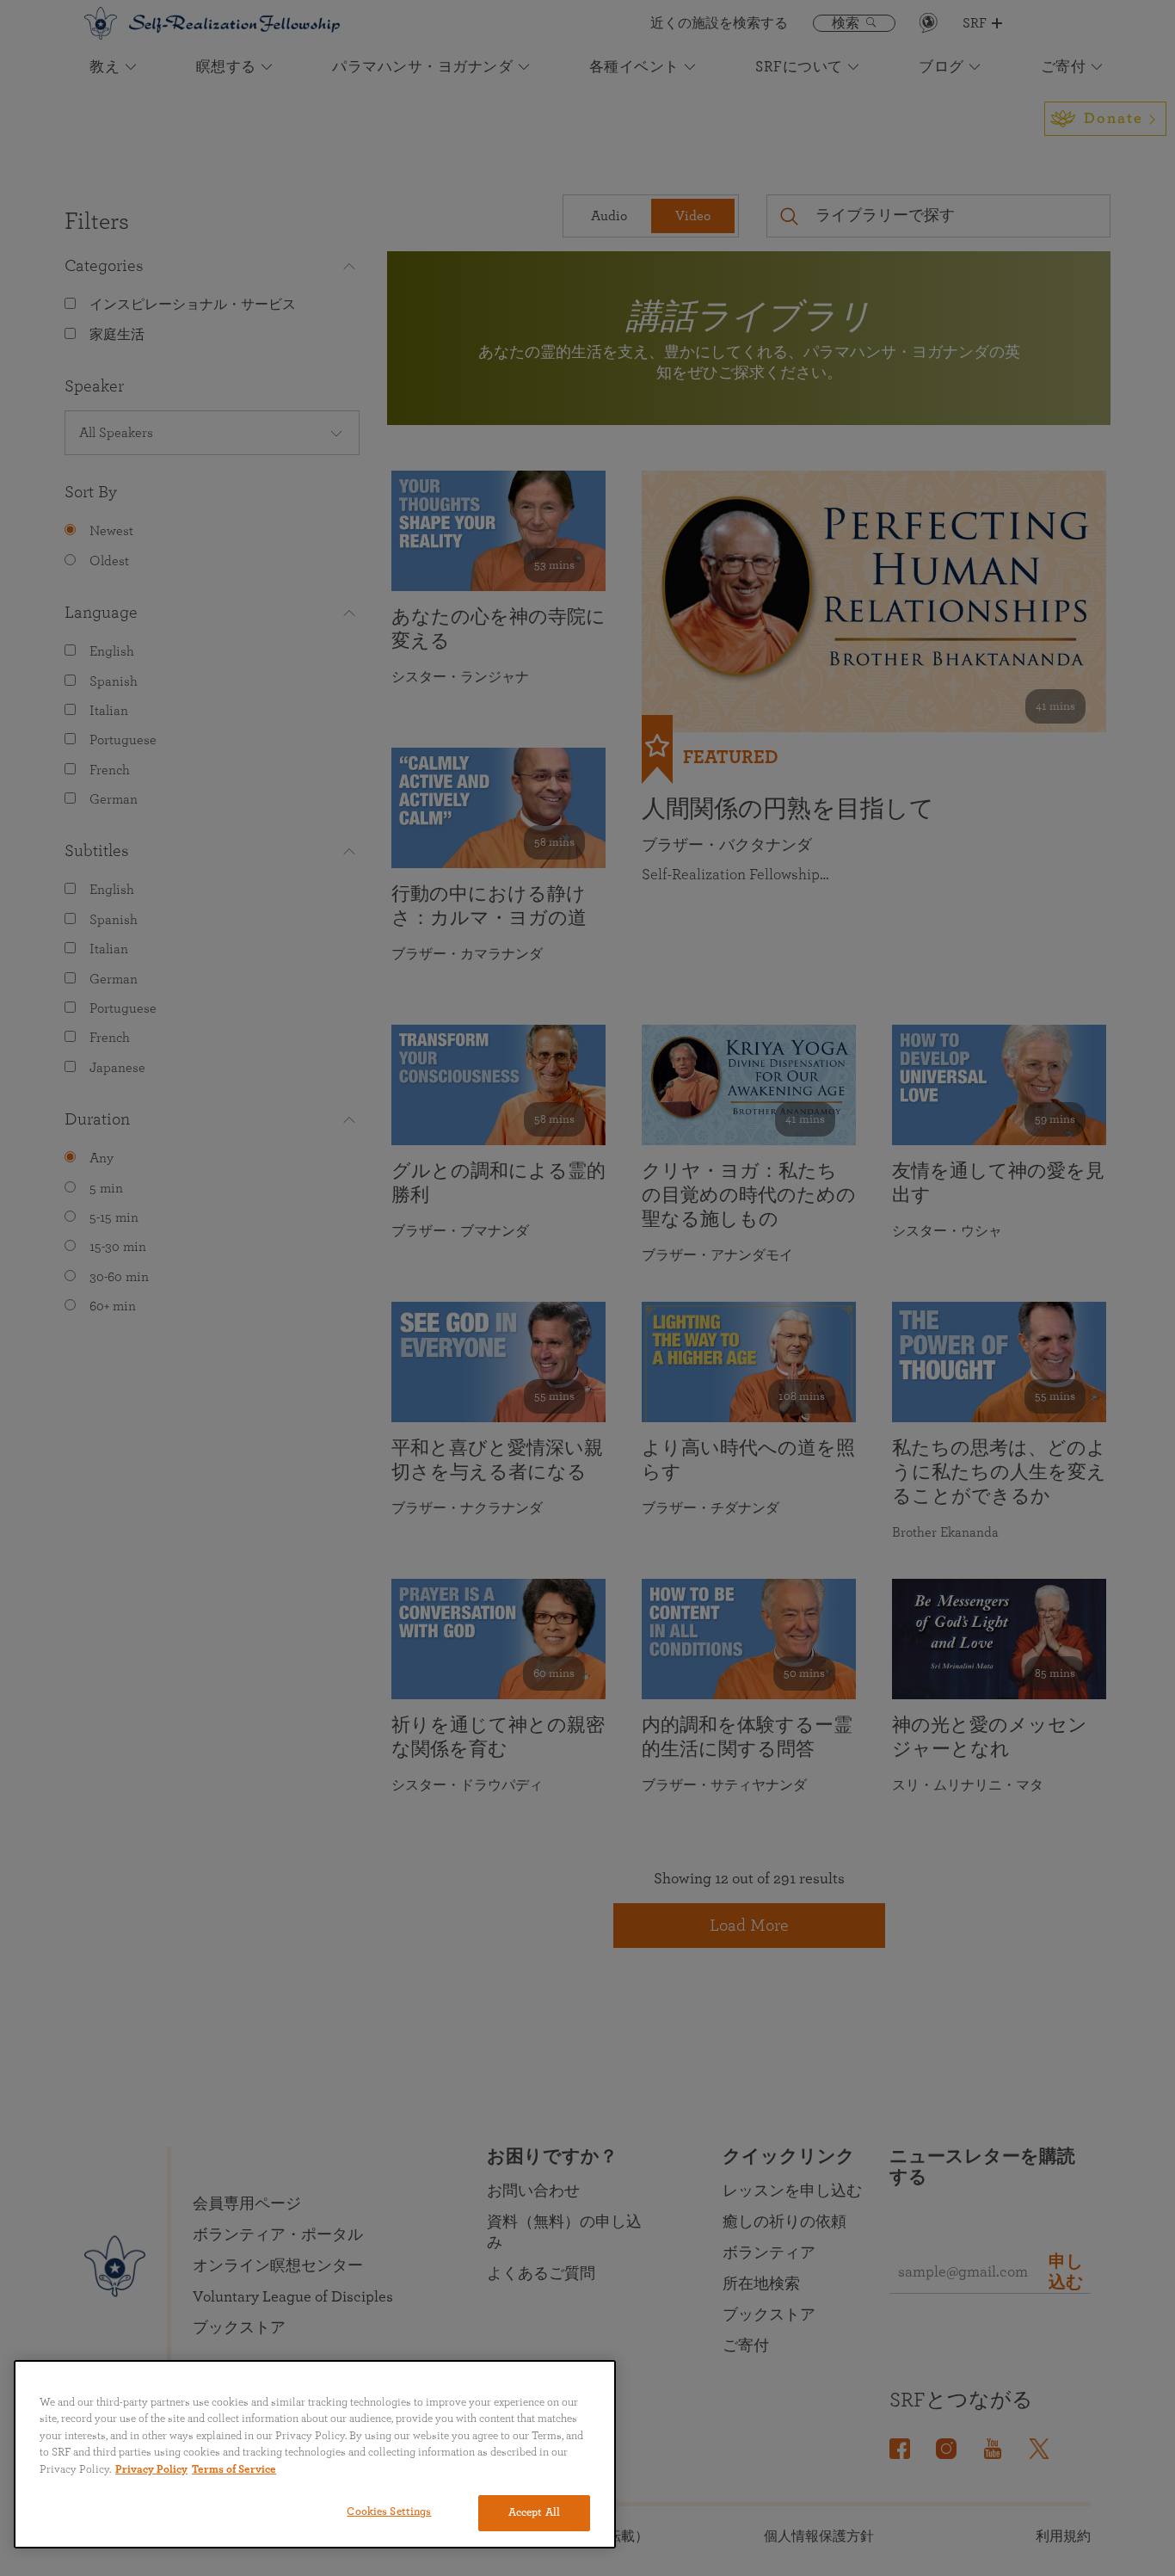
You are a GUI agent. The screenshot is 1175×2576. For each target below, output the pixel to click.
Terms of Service (234, 2470)
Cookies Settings (389, 2512)
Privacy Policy (151, 2470)
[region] (315, 2454)
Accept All (534, 2513)
